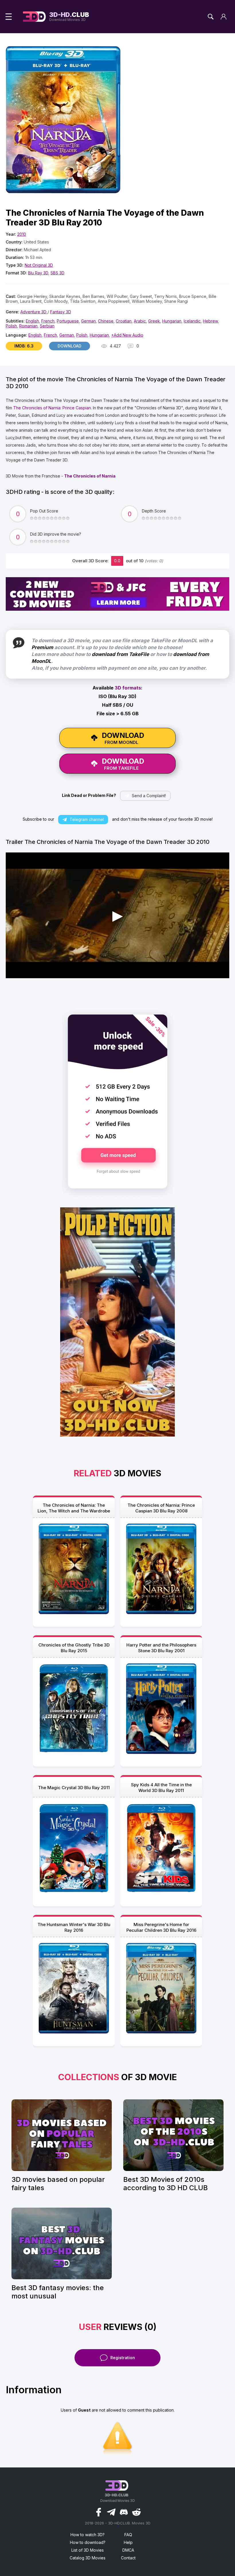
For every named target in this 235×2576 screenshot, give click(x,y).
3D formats (128, 688)
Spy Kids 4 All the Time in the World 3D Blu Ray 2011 (161, 1788)
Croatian (124, 321)
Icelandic (192, 321)
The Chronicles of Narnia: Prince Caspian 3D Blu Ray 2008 (161, 1508)
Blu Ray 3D (38, 273)
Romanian (28, 326)
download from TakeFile (120, 654)
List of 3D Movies (88, 2550)
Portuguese (68, 321)
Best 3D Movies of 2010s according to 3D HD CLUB (166, 2184)
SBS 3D (57, 273)
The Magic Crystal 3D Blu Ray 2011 (74, 1788)
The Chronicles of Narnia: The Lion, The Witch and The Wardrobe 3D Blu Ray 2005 (74, 1508)
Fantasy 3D (61, 312)
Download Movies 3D (69, 17)
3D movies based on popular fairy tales (58, 2184)
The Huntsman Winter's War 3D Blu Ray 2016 (74, 1927)
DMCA (128, 2550)
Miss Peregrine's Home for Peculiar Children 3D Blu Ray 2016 (161, 1927)
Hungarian (172, 321)
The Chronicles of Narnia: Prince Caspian (52, 408)
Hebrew (210, 321)
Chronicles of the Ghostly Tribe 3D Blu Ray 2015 (74, 1648)
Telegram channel (87, 819)
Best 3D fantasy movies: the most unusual (58, 2292)
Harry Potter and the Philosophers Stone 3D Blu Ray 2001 (161, 1648)
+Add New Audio (127, 335)
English (32, 321)
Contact (128, 2558)
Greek (154, 321)
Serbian (47, 326)
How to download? (88, 2542)
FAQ (128, 2535)
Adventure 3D (34, 312)
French (48, 321)
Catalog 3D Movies (88, 2558)
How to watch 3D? (88, 2535)
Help (128, 2542)
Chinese (106, 321)
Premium (42, 647)
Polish (11, 326)
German (88, 321)
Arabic (140, 321)
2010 (22, 234)
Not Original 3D (39, 265)
